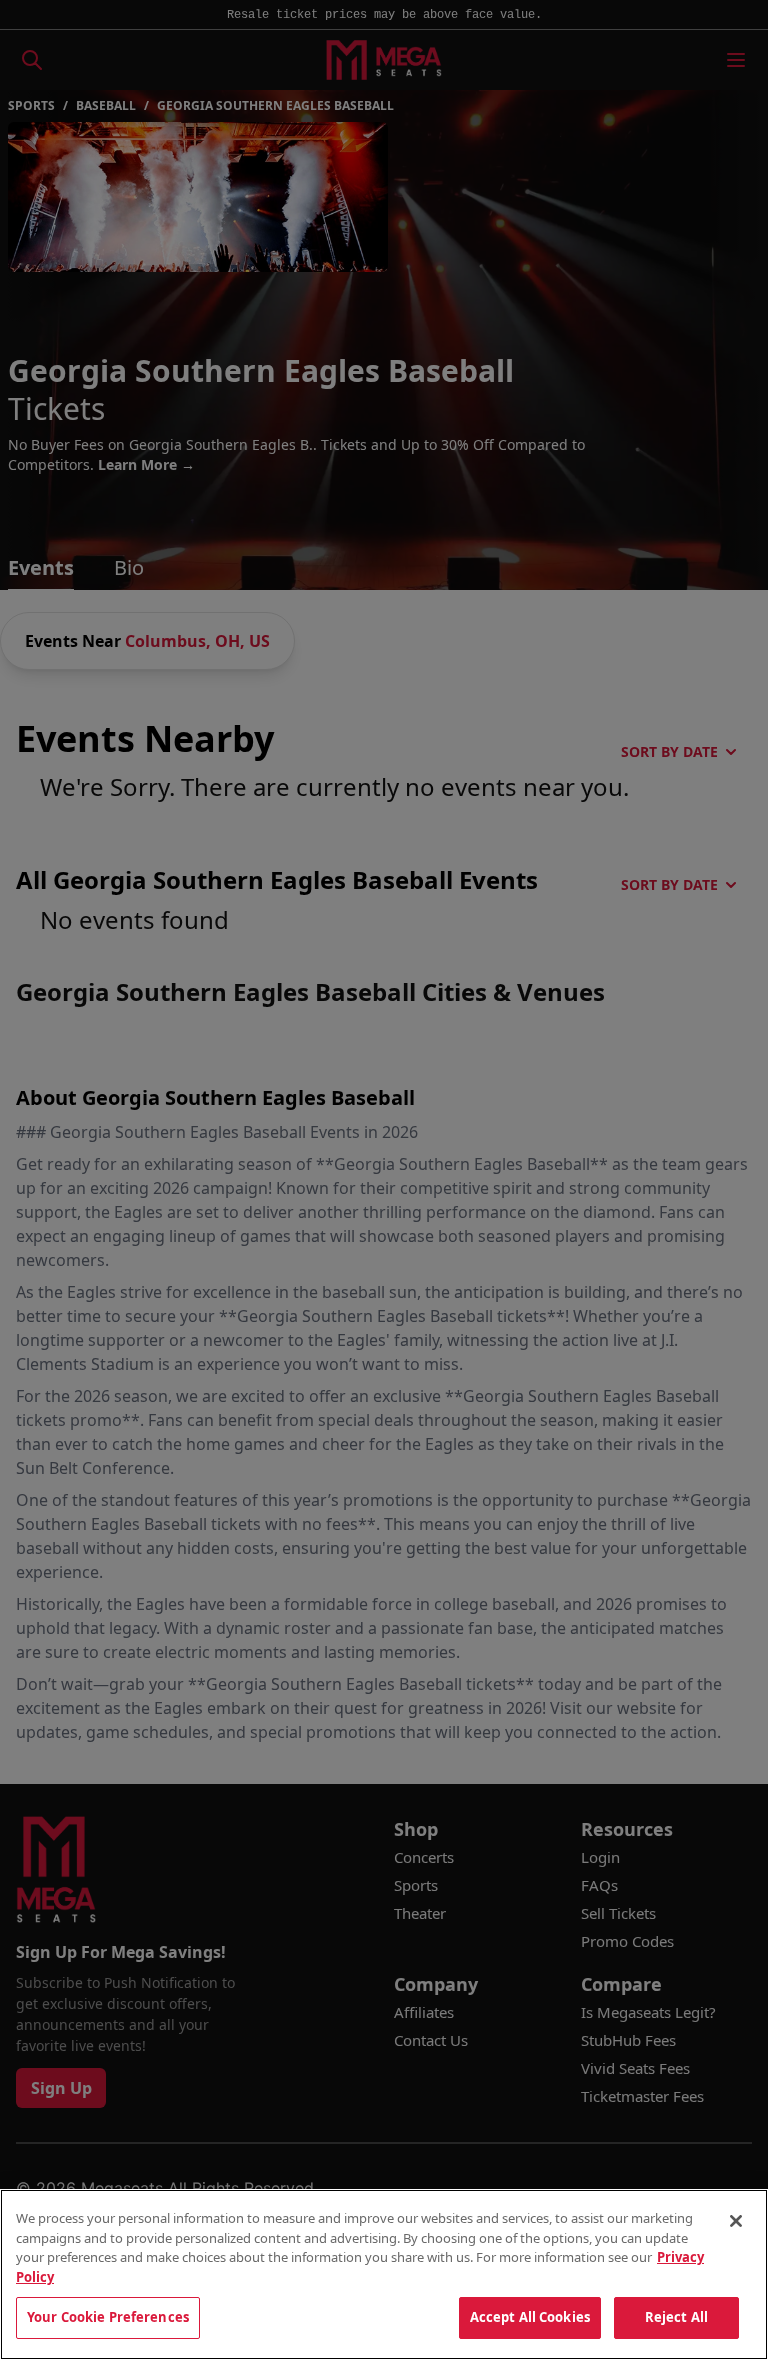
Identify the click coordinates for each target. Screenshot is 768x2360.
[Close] (736, 2221)
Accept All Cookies (530, 2317)
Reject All (676, 2317)
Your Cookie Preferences (108, 2317)
